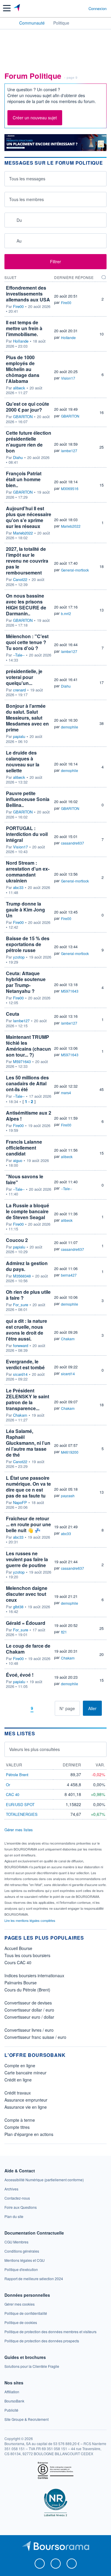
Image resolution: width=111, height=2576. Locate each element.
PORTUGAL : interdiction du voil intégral (27, 834)
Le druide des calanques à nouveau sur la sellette (23, 761)
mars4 (66, 1093)
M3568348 (22, 1276)
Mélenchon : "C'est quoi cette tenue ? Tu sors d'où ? (27, 642)
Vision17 (68, 378)
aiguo (18, 1161)
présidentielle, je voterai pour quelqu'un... (24, 677)
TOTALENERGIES (22, 1814)
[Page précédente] (23, 1708)
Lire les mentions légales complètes (30, 1920)
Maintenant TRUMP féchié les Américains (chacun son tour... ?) (28, 1046)
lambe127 (69, 451)
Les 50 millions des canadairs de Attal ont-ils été (27, 1083)
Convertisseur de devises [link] (28, 2003)
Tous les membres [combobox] (26, 199)
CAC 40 (13, 1794)
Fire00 (18, 306)
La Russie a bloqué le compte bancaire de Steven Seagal (28, 1211)
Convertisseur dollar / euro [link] (29, 2010)
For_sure (21, 1305)
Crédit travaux (18, 2093)
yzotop (19, 957)
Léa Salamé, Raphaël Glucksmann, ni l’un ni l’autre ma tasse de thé (28, 1443)
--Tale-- (19, 655)
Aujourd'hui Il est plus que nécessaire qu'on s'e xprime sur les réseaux (29, 517)
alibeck (19, 388)
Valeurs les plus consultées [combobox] (34, 1749)
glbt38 (18, 1607)
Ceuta (13, 1014)
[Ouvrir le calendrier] (11, 220)
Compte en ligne (20, 2065)
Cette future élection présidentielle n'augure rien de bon (29, 442)
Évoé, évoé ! (20, 1675)
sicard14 (20, 1374)
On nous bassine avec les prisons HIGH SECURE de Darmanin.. (26, 605)
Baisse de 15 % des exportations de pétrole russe (28, 944)
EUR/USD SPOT (20, 1804)
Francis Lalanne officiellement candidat (24, 1148)
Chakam (68, 1339)
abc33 (18, 887)
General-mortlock (75, 570)
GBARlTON (23, 417)
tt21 (64, 1632)
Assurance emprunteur (26, 2100)
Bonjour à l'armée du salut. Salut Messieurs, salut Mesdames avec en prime (27, 718)
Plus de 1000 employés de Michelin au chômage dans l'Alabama (23, 369)
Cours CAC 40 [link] (18, 1962)
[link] (44, 2180)
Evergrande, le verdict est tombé (25, 1364)
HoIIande (21, 341)
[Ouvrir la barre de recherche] (73, 8)
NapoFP (20, 1503)
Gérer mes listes (19, 1830)
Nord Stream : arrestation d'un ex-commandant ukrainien (28, 872)
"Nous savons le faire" (25, 1179)
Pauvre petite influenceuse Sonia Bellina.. (28, 799)
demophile (70, 727)
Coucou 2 (17, 1240)
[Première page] (14, 1708)
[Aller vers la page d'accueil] (17, 8)
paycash (68, 1496)
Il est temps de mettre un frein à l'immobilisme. (24, 328)
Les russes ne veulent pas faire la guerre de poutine (27, 1559)
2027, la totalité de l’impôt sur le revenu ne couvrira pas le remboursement (27, 561)
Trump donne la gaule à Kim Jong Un (25, 910)
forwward (21, 1346)
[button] (7, 8)
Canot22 (20, 580)
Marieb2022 (23, 533)
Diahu (18, 458)
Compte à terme (20, 2120)
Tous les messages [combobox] (27, 179)
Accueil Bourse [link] (18, 1948)
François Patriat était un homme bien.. (24, 479)
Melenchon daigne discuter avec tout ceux (27, 1594)
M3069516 (70, 488)
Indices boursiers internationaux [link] (34, 1975)
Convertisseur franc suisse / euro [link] (35, 2037)
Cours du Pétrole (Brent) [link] (27, 1990)
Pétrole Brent (17, 1775)
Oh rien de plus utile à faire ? (28, 1295)
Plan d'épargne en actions (29, 2134)
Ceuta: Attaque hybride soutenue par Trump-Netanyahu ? (26, 982)
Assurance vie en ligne (26, 2107)
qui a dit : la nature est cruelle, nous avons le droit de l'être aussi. (26, 1330)
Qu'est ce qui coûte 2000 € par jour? (28, 407)
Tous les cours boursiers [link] (27, 1955)
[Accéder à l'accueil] (8, 23)
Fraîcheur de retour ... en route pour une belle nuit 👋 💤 (28, 1524)
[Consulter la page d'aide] (82, 8)
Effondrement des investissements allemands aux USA (28, 294)
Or (8, 1785)
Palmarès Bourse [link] (21, 1983)
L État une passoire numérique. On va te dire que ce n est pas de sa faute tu (28, 1487)
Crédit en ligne (18, 2080)
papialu (19, 736)
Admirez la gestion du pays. (27, 1266)
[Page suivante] (41, 1708)
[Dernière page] (50, 1708)
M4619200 (70, 1452)
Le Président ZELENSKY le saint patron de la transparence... (28, 1399)
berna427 (69, 1275)
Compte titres (17, 2127)
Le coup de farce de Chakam (28, 1649)
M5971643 (70, 991)
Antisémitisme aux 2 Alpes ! (29, 1116)
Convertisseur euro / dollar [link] (29, 2017)
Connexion (98, 9)
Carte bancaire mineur (25, 2073)
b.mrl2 (66, 613)
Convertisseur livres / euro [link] (29, 2030)
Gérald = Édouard (26, 1623)
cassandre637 (73, 843)
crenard (19, 690)
